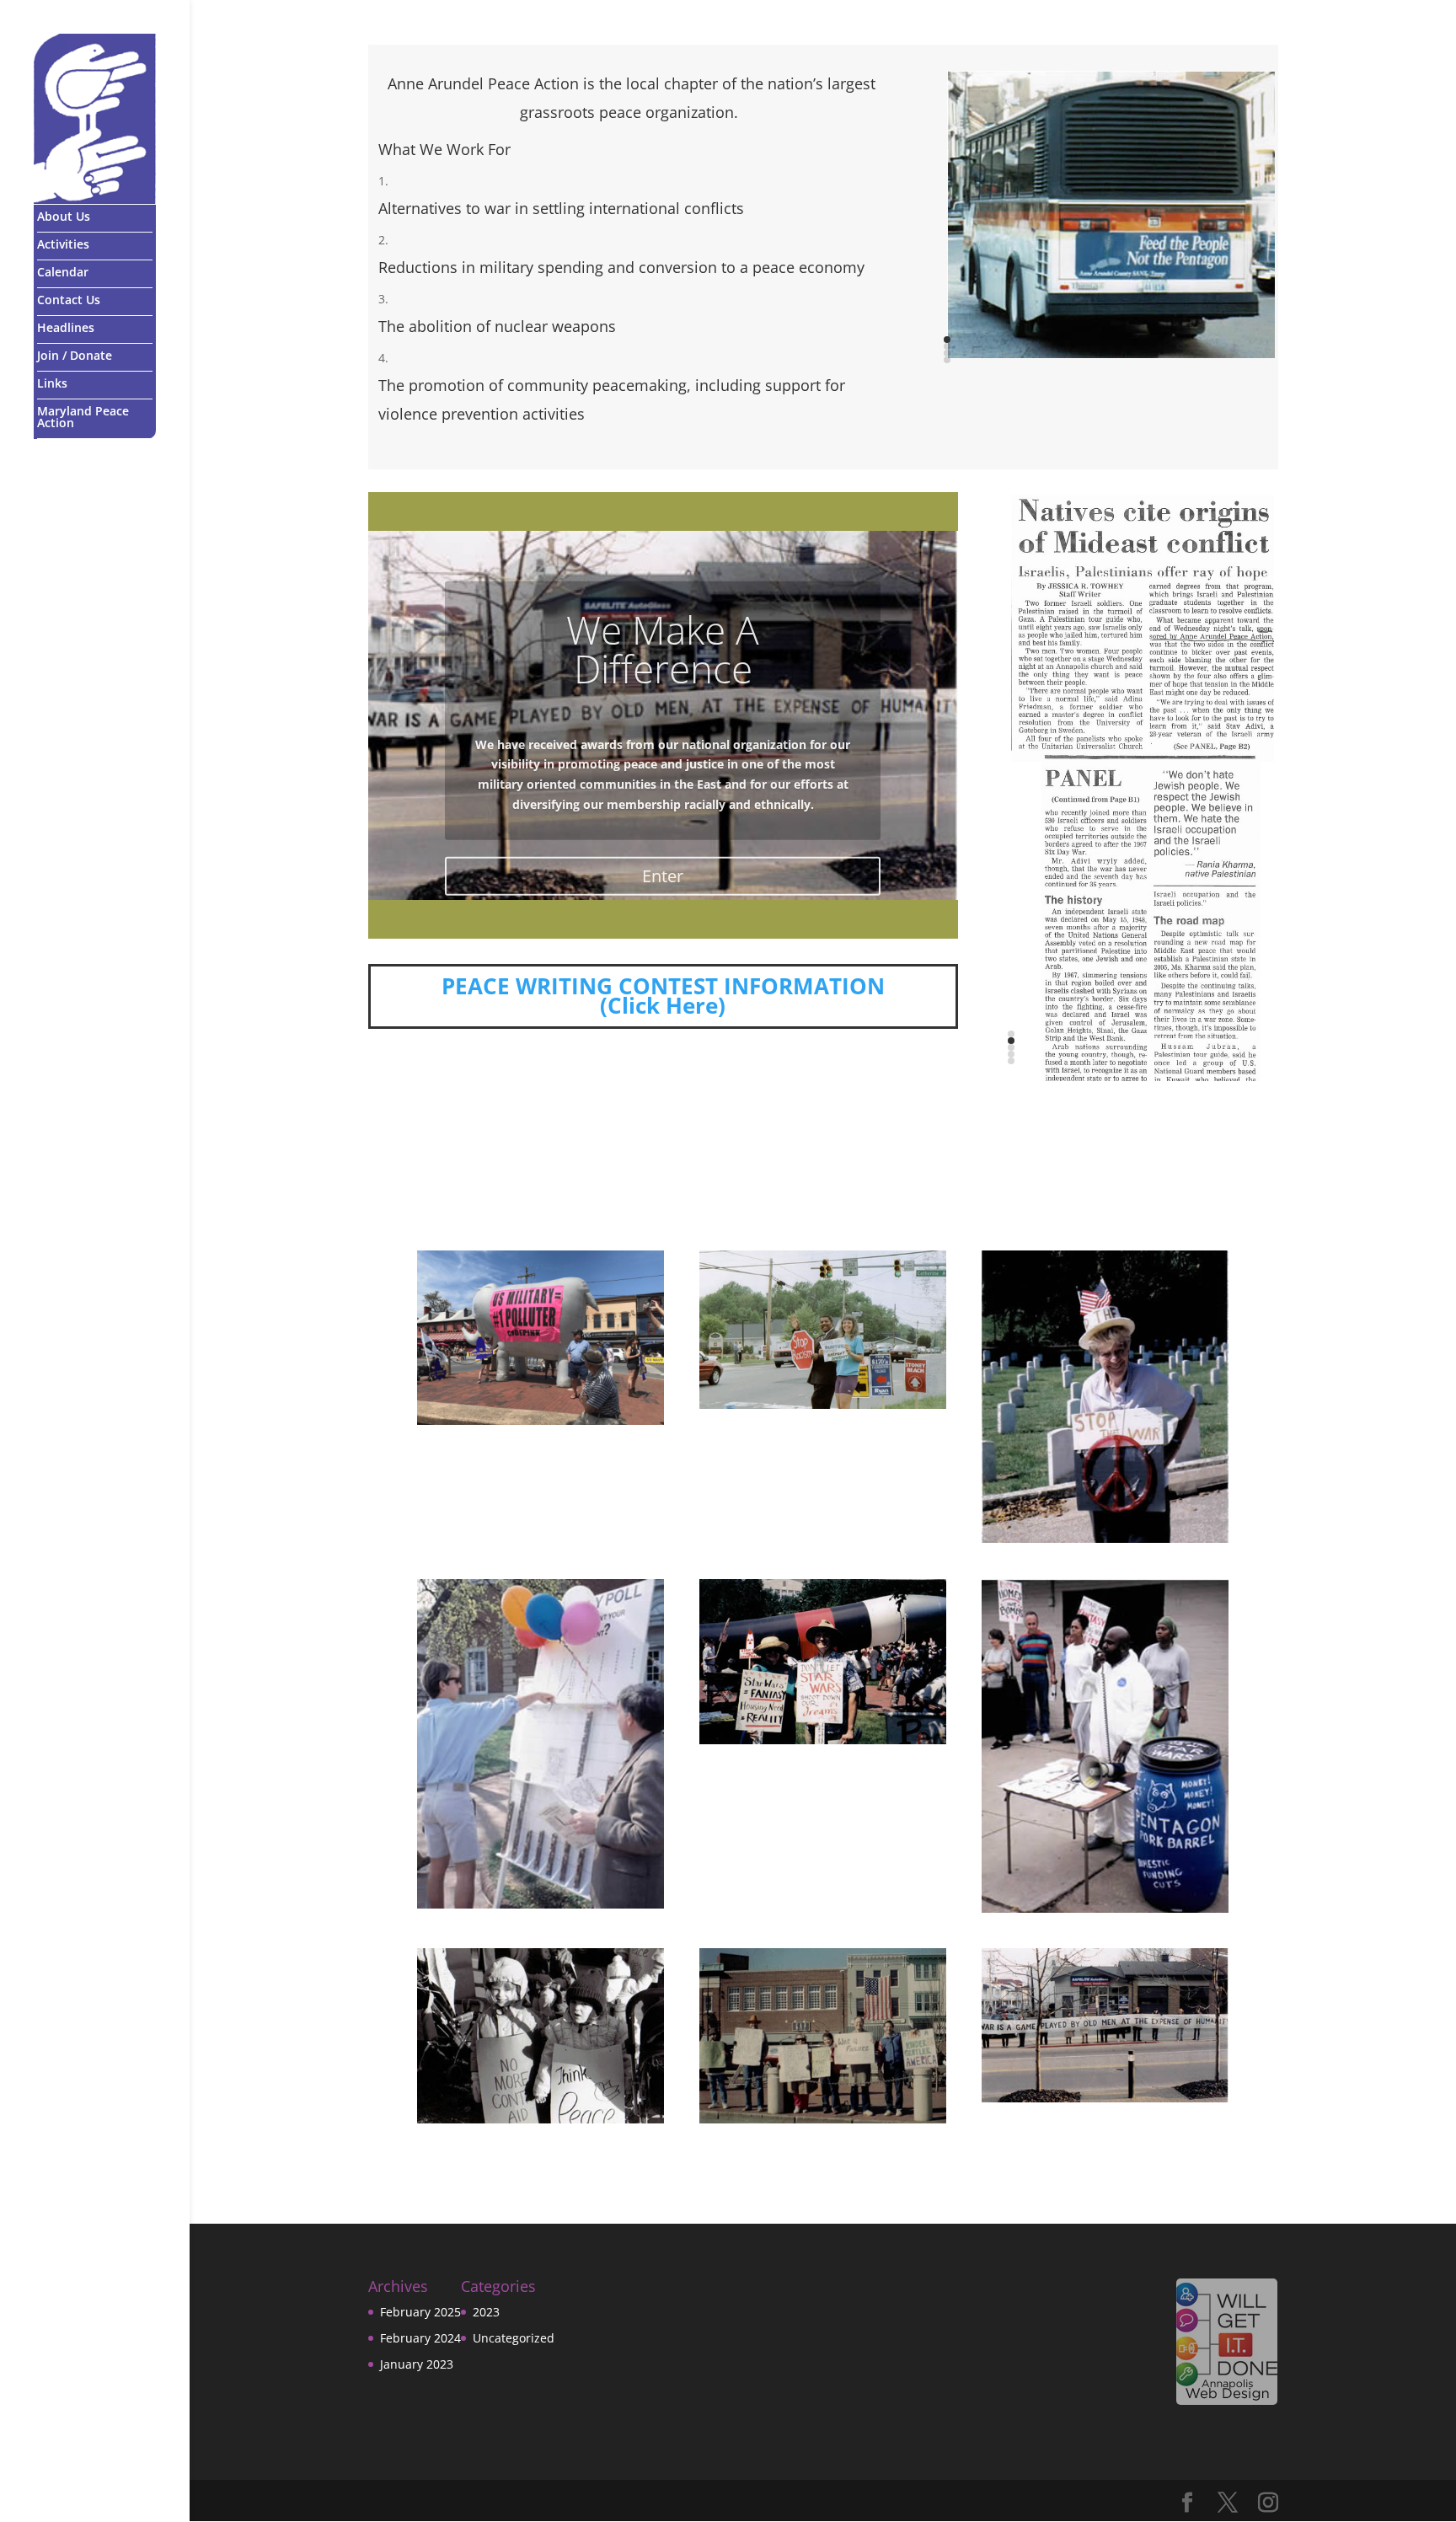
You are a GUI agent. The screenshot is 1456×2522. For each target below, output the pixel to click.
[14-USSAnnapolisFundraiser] (1105, 2025)
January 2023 (417, 2364)
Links (52, 383)
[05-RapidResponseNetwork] (823, 1330)
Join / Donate (75, 356)
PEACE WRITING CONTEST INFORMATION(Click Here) (663, 997)
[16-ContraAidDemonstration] (541, 2036)
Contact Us (69, 300)
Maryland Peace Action (83, 417)
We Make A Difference (663, 643)
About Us (64, 217)
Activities (63, 244)
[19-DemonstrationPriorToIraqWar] (1105, 1397)
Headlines (66, 328)
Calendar (63, 272)
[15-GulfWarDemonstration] (823, 2036)
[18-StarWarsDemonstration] (823, 1662)
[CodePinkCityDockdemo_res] (541, 1338)
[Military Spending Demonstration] (1105, 1746)
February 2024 (420, 2338)
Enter (663, 870)
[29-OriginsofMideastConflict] (1143, 892)
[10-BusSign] (1111, 214)
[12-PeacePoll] (541, 1744)
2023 (486, 2312)
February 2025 (420, 2312)
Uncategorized (514, 2338)
